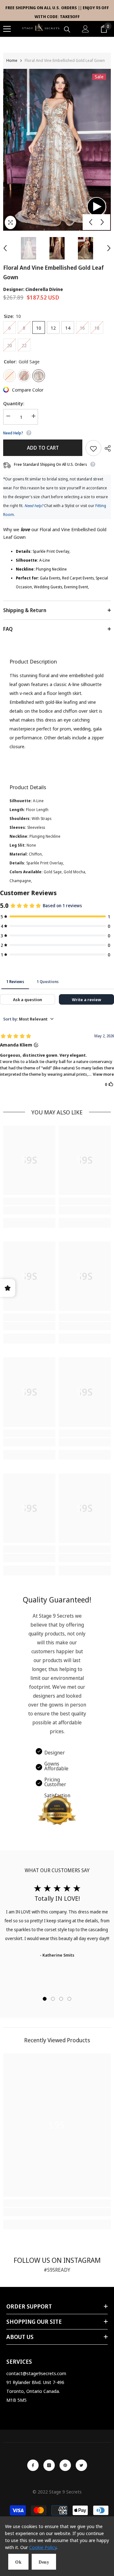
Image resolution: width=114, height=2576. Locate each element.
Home (12, 60)
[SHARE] (106, 448)
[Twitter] (81, 2465)
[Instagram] (49, 2465)
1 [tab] (45, 1999)
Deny (44, 2562)
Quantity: (14, 403)
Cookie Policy (43, 2547)
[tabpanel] (57, 1922)
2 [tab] (53, 1999)
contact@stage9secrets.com (36, 2373)
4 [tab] (69, 1999)
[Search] (67, 30)
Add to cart (43, 448)
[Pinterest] (65, 2465)
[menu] (7, 29)
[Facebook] (33, 2465)
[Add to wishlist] (93, 448)
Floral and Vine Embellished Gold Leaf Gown (54, 272)
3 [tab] (61, 1999)
